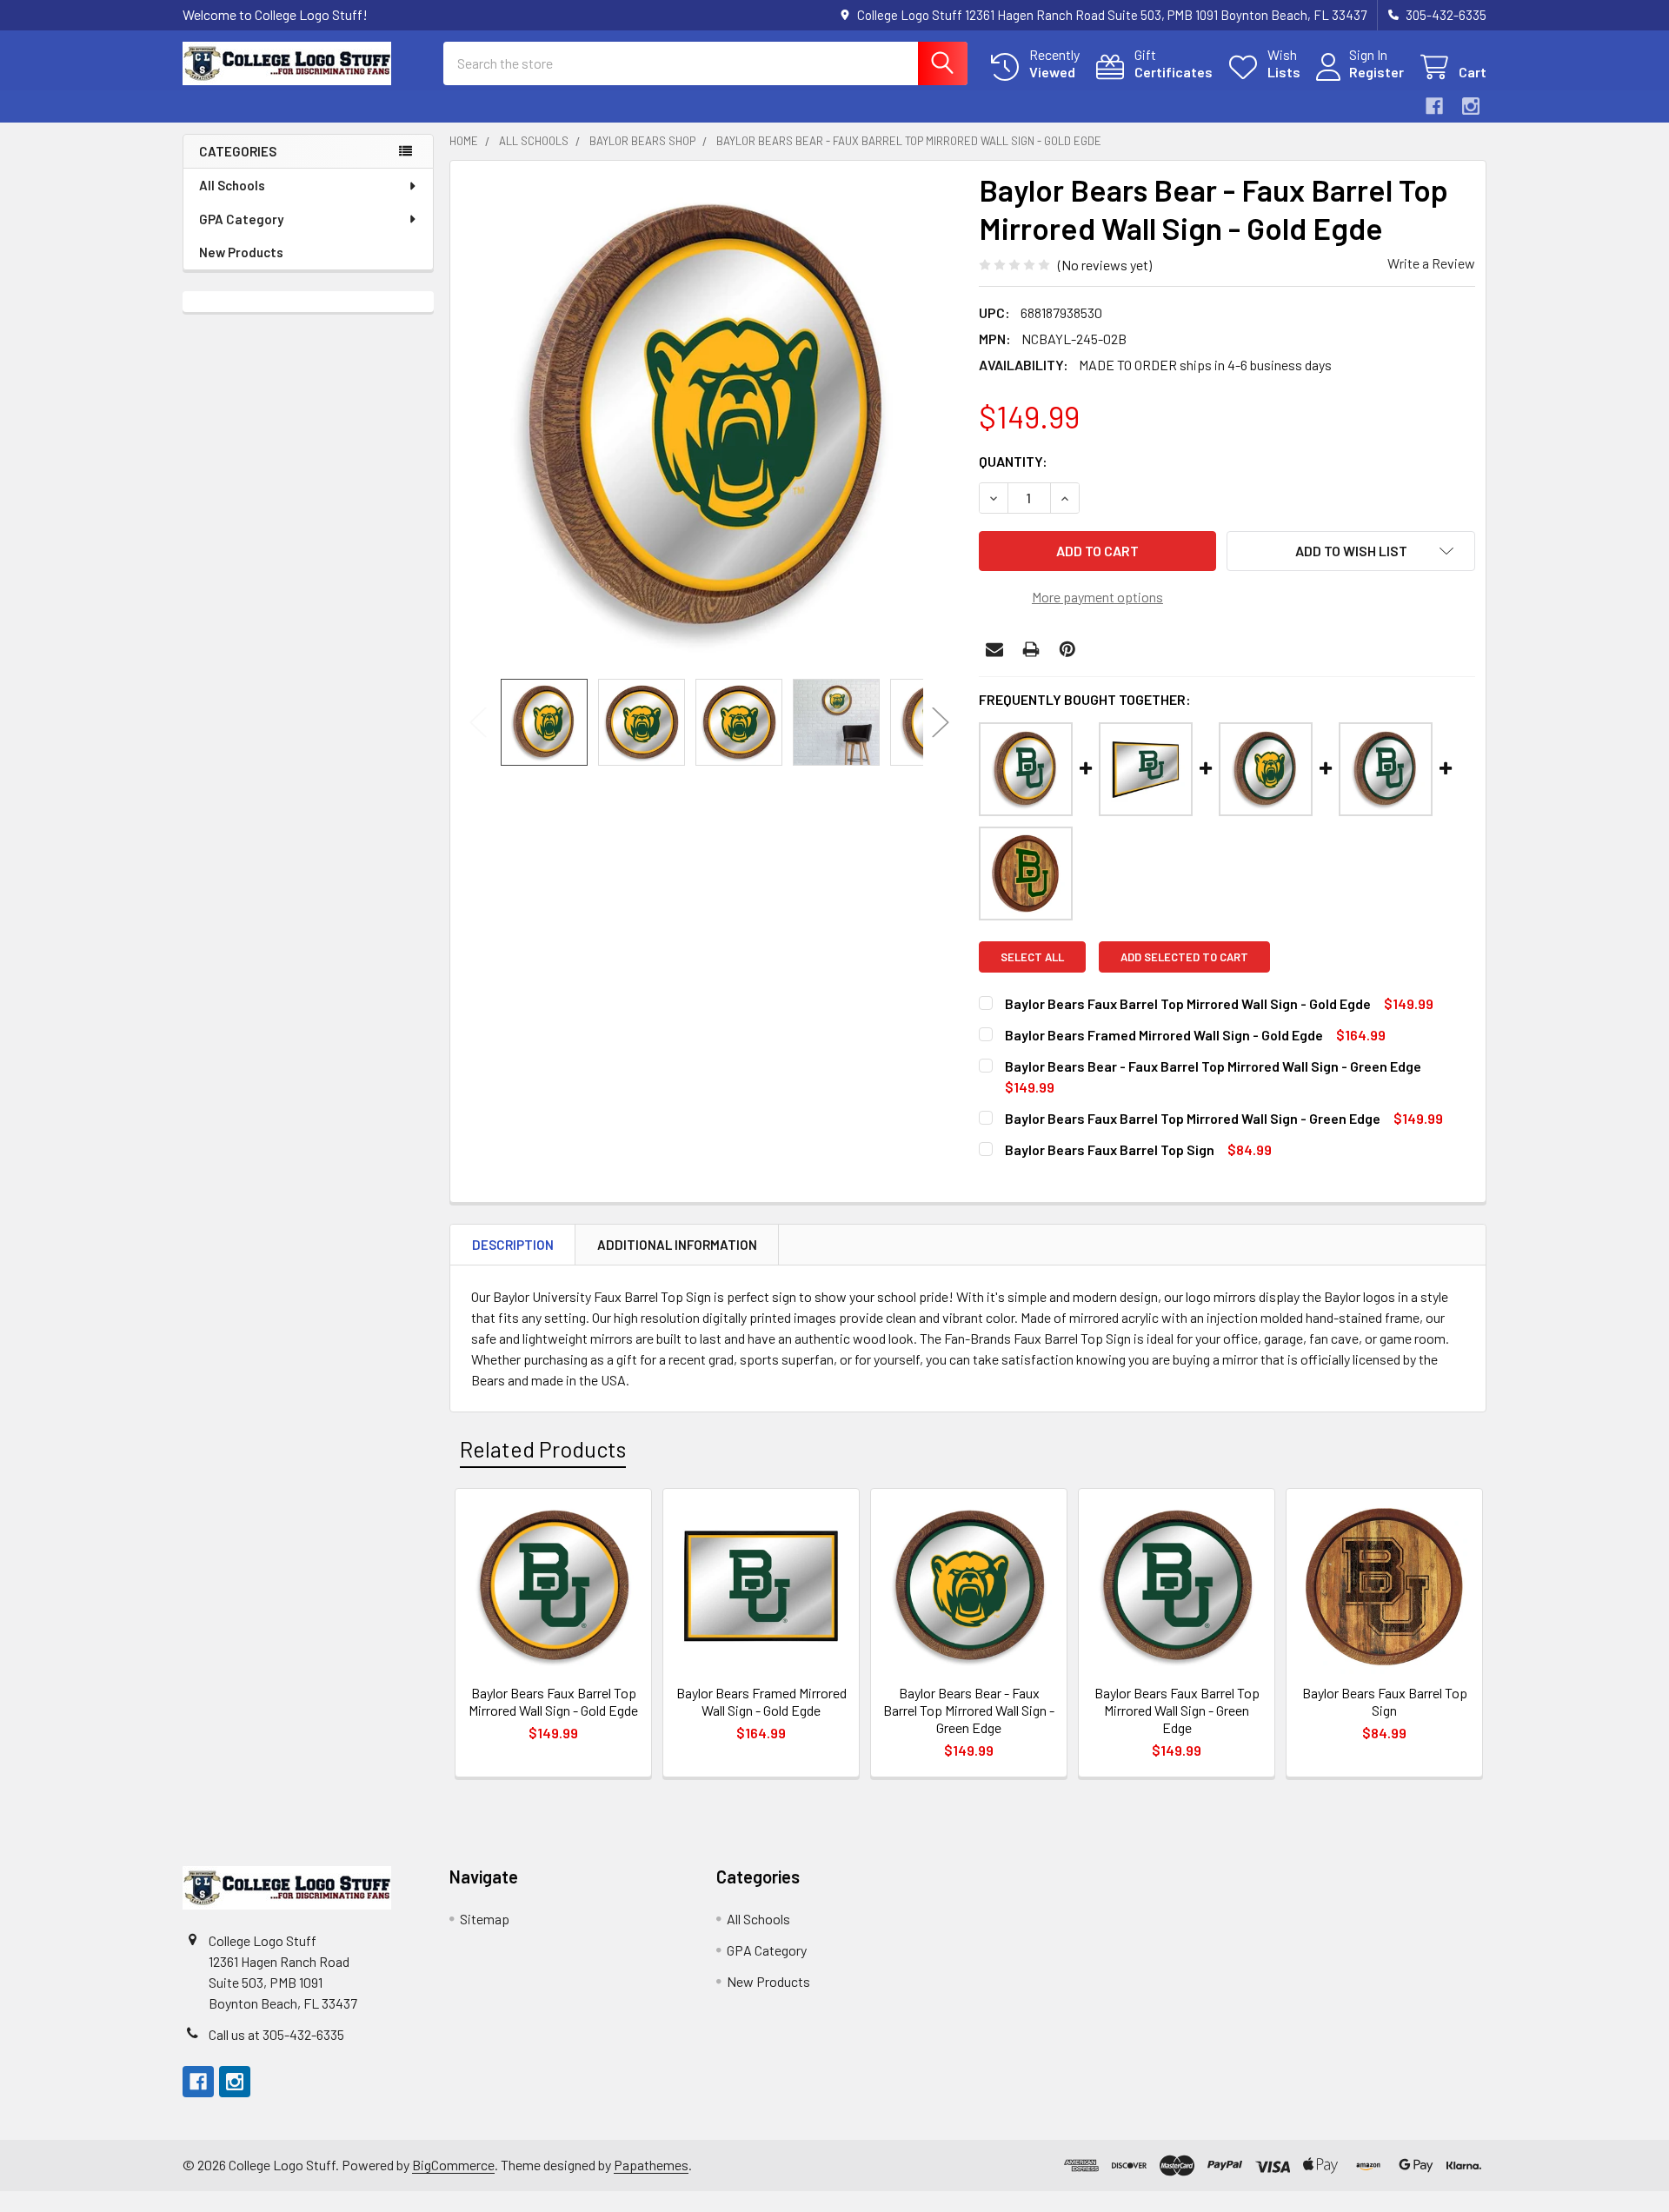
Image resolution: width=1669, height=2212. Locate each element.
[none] (709, 420)
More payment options (1097, 597)
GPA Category (241, 219)
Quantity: (1013, 461)
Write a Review (1431, 263)
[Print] (1031, 649)
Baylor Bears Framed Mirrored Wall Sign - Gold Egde (1164, 1035)
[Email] (994, 649)
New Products (241, 252)
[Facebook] (1434, 106)
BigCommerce (453, 2165)
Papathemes (651, 2165)
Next (941, 723)
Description (513, 1245)
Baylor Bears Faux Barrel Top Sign (1110, 1149)
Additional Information (677, 1245)
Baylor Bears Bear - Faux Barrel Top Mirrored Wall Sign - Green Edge (1213, 1066)
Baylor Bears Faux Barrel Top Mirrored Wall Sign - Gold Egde (1188, 1003)
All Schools (232, 185)
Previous (478, 723)
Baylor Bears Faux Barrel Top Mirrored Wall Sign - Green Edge (1193, 1118)
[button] (1351, 551)
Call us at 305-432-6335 (276, 2034)
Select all (1032, 957)
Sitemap (485, 1919)
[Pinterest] (1067, 649)
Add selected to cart (1184, 957)
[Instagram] (1471, 106)
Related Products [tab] (543, 1449)
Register (1376, 72)
